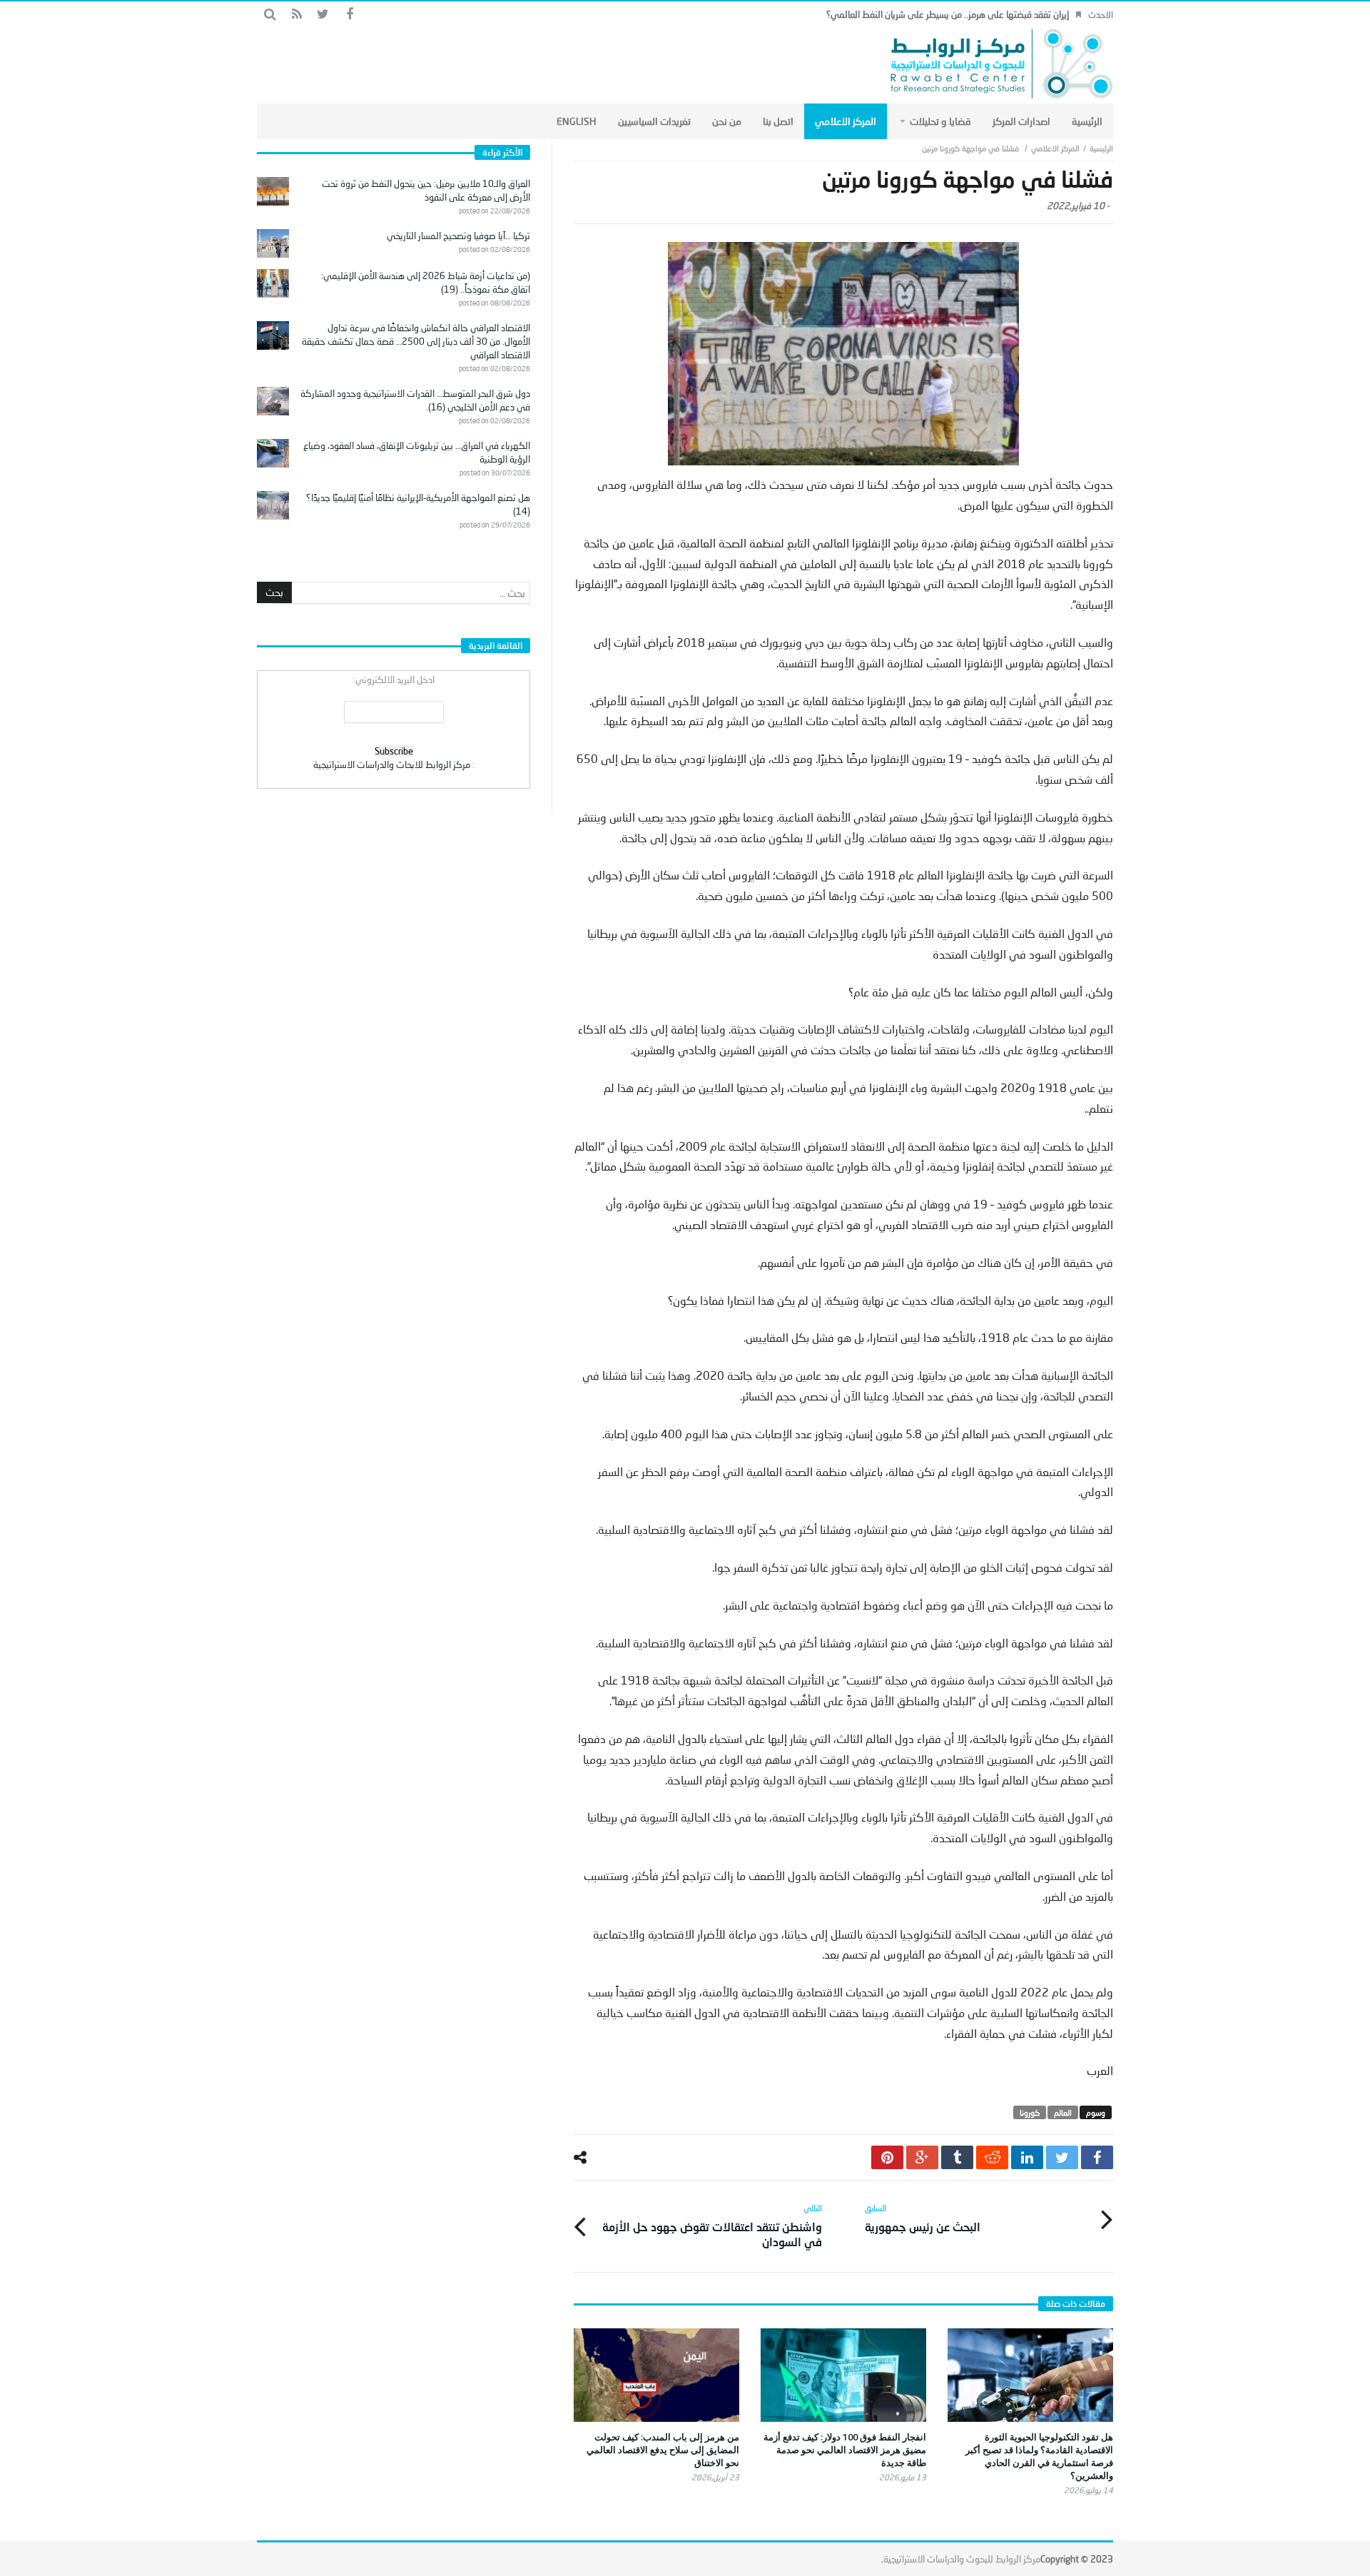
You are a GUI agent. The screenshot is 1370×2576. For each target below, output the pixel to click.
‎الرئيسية (1101, 148)
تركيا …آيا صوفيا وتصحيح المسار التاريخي (458, 236)
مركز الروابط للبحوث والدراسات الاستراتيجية (962, 2559)
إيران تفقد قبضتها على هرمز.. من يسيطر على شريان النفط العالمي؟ (948, 14)
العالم (1063, 2112)
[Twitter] (323, 15)
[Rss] (296, 15)
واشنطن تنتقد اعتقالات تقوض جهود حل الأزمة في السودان (712, 2226)
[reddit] (992, 2157)
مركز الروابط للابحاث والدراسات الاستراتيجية (392, 764)
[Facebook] (349, 15)
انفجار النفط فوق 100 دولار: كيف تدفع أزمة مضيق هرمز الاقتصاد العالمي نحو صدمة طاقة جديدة (845, 2450)
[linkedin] (1027, 2157)
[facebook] (1097, 2157)
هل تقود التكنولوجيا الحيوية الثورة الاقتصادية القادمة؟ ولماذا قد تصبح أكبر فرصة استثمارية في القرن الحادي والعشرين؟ (1039, 2456)
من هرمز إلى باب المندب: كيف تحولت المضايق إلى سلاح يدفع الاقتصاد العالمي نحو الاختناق (663, 2450)
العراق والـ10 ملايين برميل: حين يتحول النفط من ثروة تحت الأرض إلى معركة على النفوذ (426, 190)
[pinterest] (887, 2157)
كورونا (1030, 2112)
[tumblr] (957, 2157)
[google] (922, 2157)
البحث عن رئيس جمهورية (923, 2218)
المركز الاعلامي (1055, 148)
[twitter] (1062, 2157)
